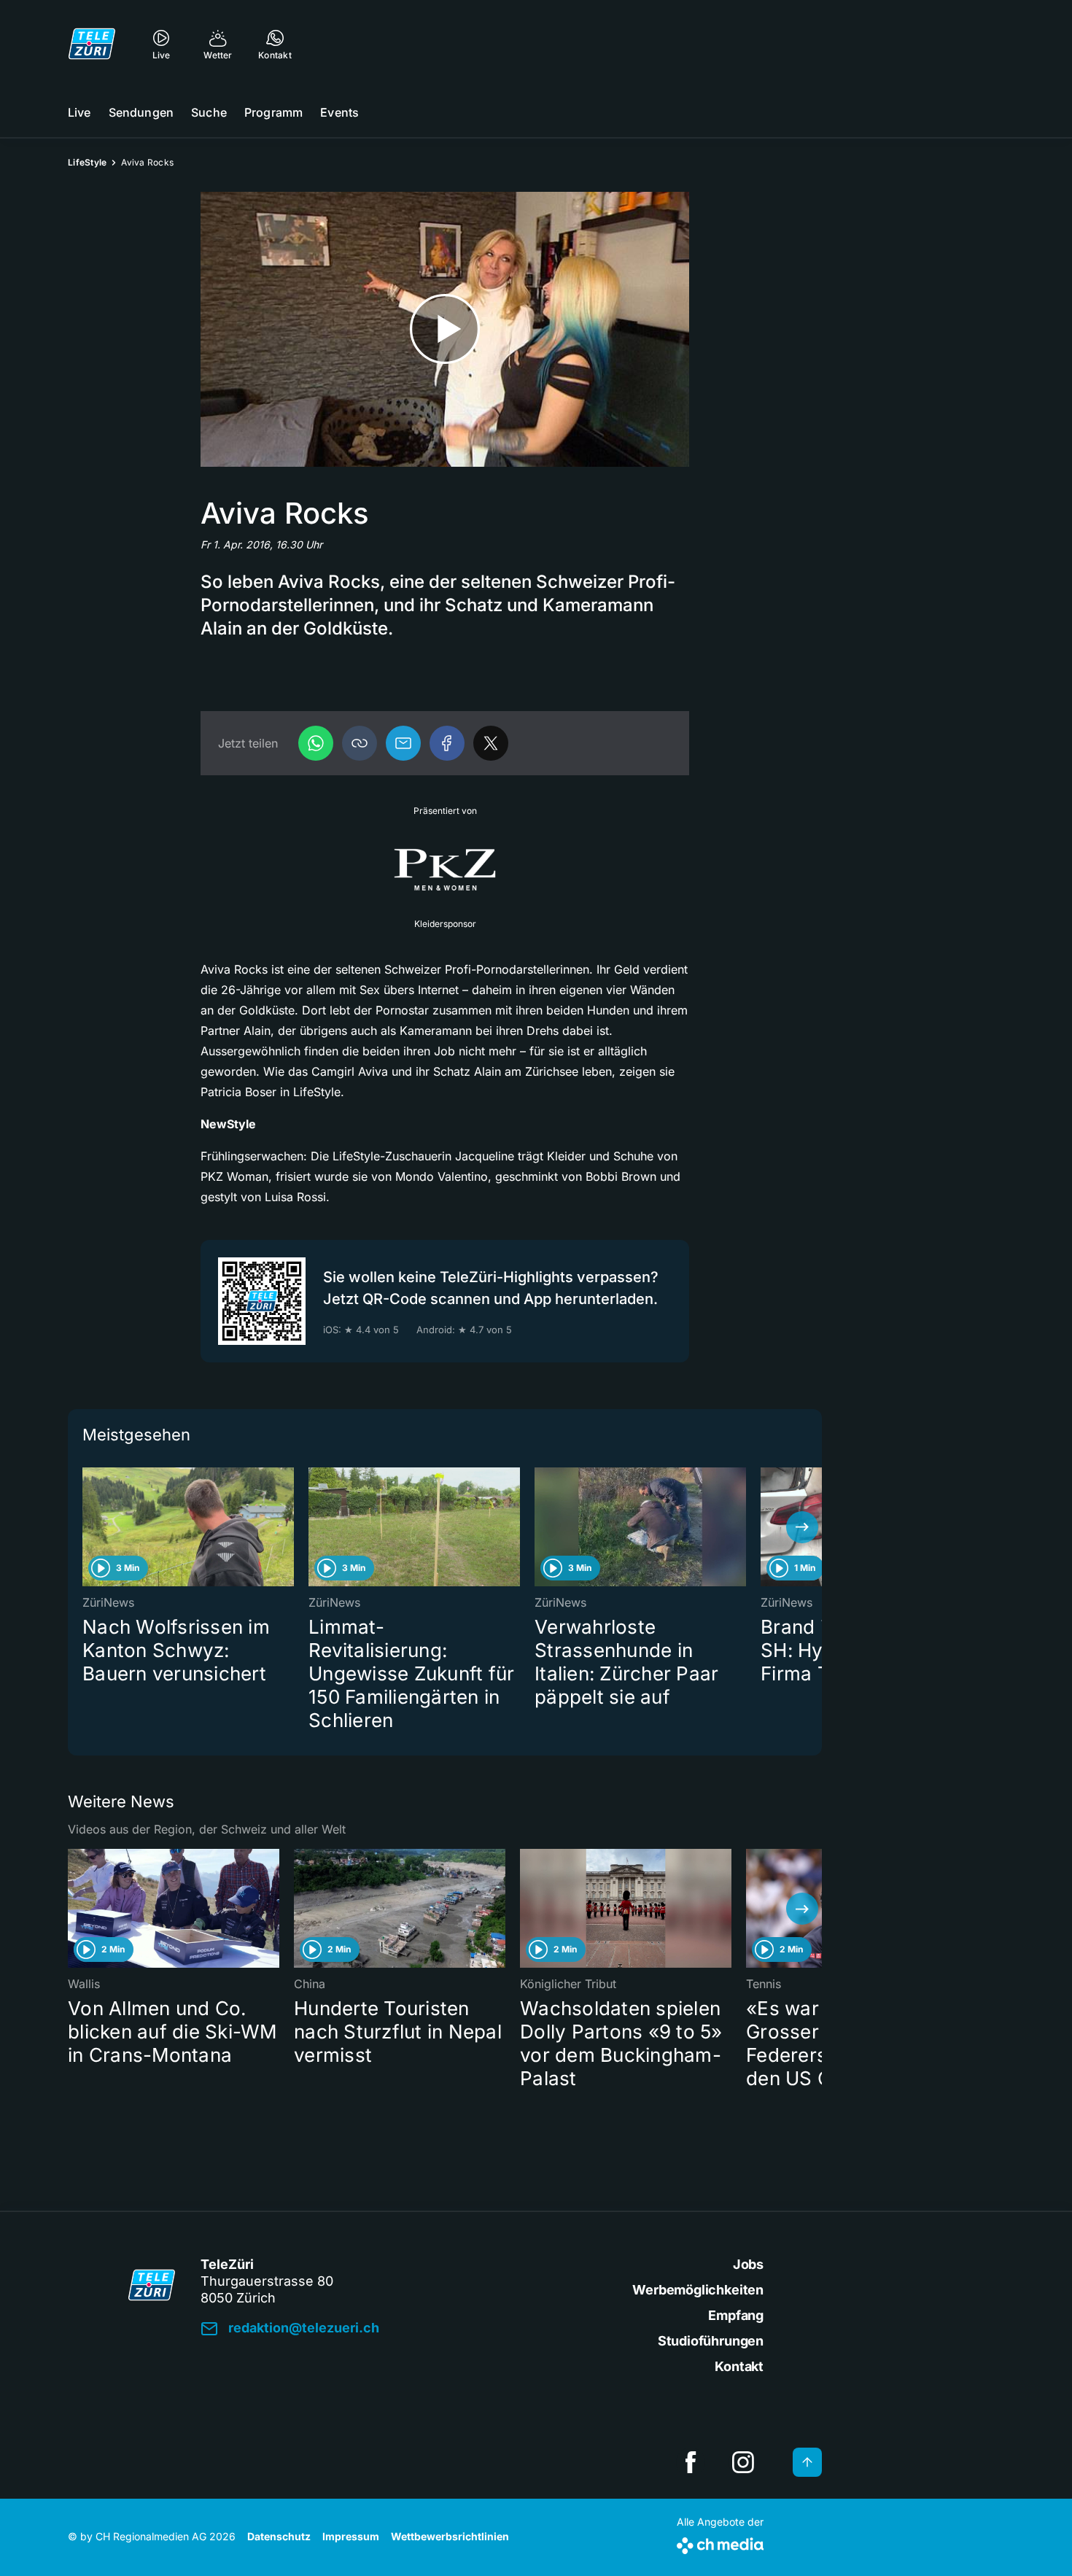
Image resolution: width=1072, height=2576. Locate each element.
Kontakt (739, 2366)
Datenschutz (279, 2536)
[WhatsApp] (316, 743)
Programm (273, 112)
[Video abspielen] (445, 329)
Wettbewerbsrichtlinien (450, 2536)
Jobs (748, 2264)
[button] (360, 743)
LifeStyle (87, 162)
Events (339, 112)
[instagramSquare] (743, 2462)
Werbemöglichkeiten (698, 2290)
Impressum (351, 2536)
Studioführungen (711, 2341)
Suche (209, 112)
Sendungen (141, 112)
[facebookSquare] (691, 2462)
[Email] (403, 743)
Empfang (736, 2315)
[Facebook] (447, 743)
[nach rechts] (802, 1527)
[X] (491, 743)
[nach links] (88, 1527)
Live (79, 112)
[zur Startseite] (92, 44)
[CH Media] (720, 2543)
